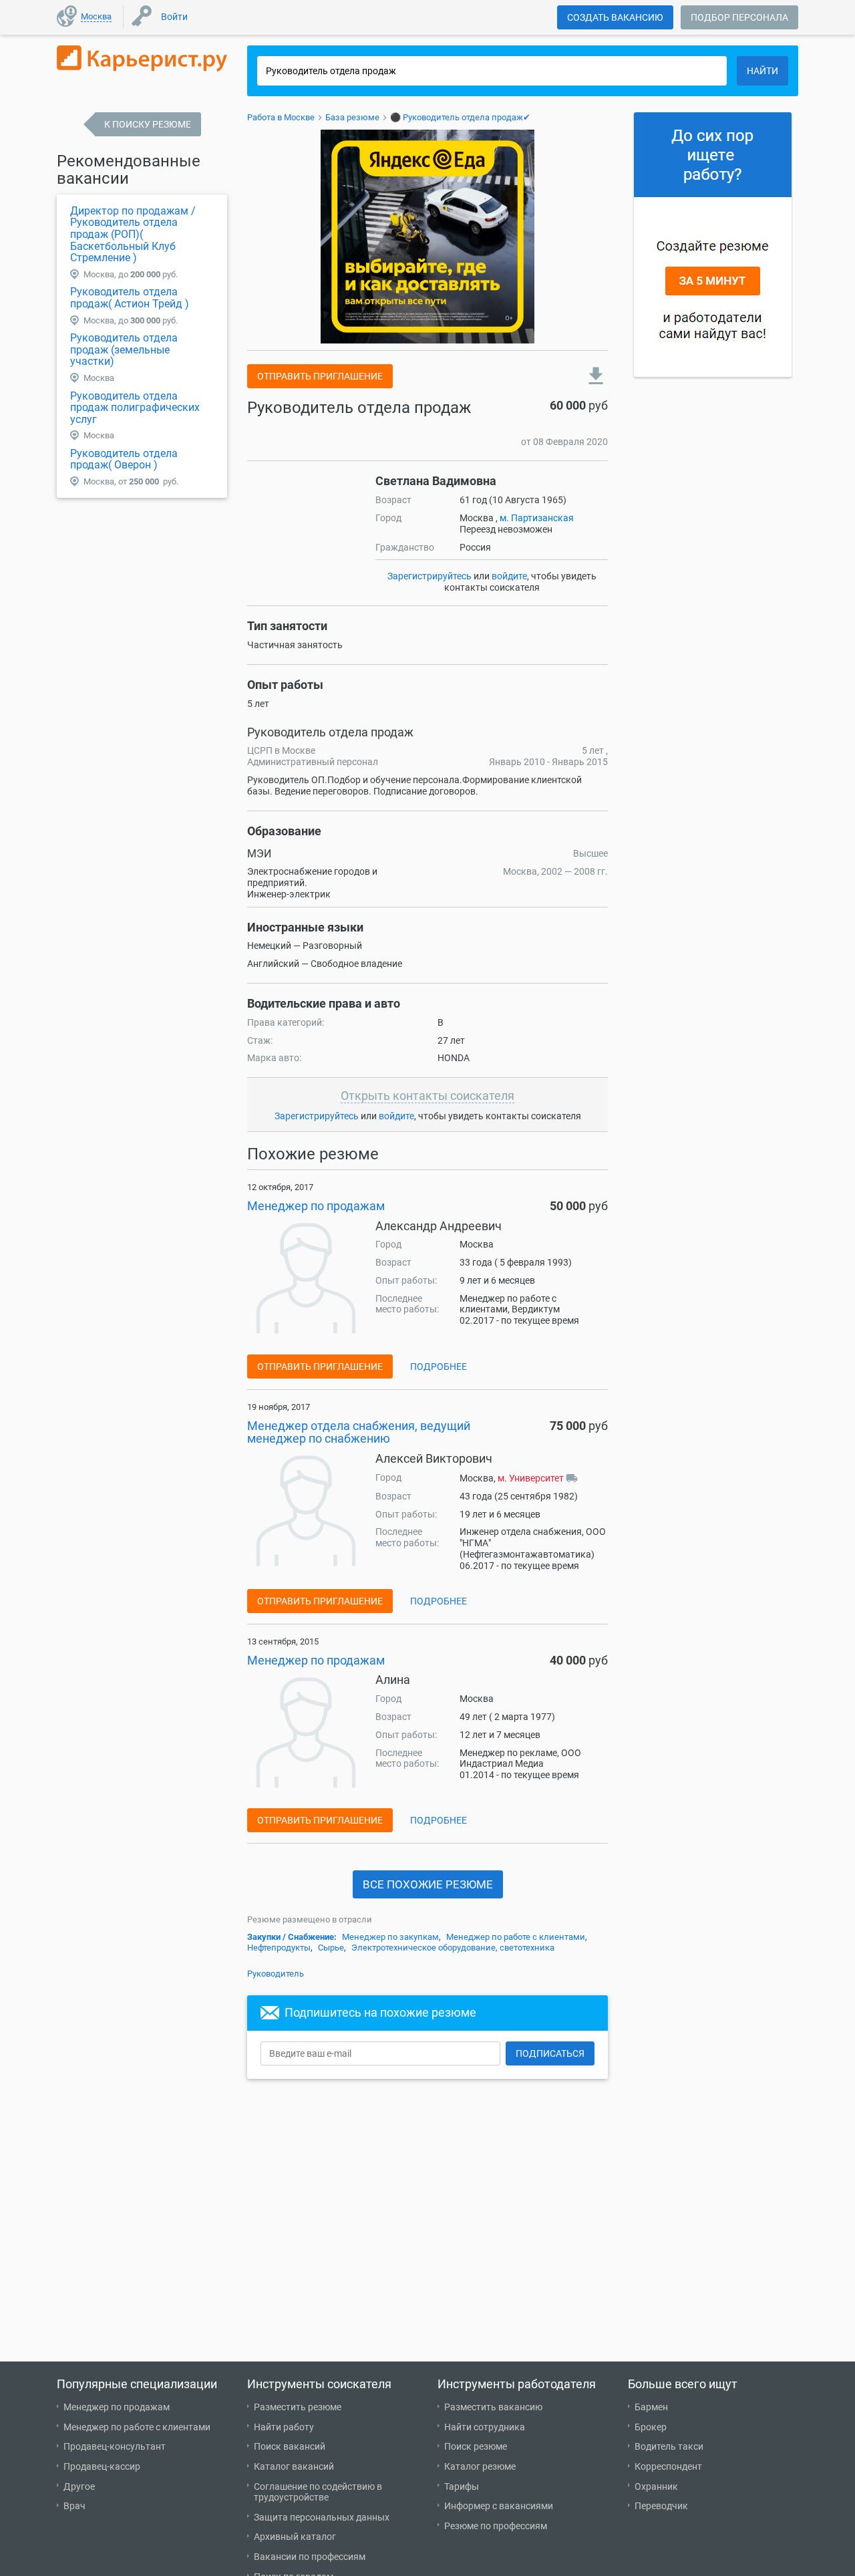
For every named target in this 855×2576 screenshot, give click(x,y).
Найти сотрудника (485, 2427)
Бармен (651, 2407)
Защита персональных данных (322, 2517)
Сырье (331, 1948)
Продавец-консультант (115, 2446)
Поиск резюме (476, 2446)
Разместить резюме (298, 2407)
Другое (79, 2486)
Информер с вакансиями (499, 2506)
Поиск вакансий (290, 2446)
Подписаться (550, 2053)
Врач (74, 2506)
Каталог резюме (480, 2466)
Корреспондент (668, 2466)
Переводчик (661, 2506)
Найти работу (284, 2427)
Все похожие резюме (428, 1884)
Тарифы (462, 2486)
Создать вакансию (615, 17)
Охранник (656, 2486)
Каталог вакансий (294, 2466)
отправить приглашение (320, 376)
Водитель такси (669, 2446)
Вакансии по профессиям (310, 2557)
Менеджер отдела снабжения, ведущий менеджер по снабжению (359, 1432)
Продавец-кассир (102, 2466)
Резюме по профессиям (496, 2526)
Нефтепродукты (279, 1948)
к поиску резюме (148, 124)
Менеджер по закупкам (390, 1937)
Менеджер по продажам (316, 1206)
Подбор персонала (739, 17)
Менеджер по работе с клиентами (516, 1937)
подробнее (439, 1367)
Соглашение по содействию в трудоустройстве (318, 2492)
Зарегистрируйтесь (430, 576)
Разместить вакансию (493, 2407)
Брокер (651, 2427)
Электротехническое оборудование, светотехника (453, 1948)
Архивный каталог (295, 2537)
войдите (509, 576)
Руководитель (276, 1974)
